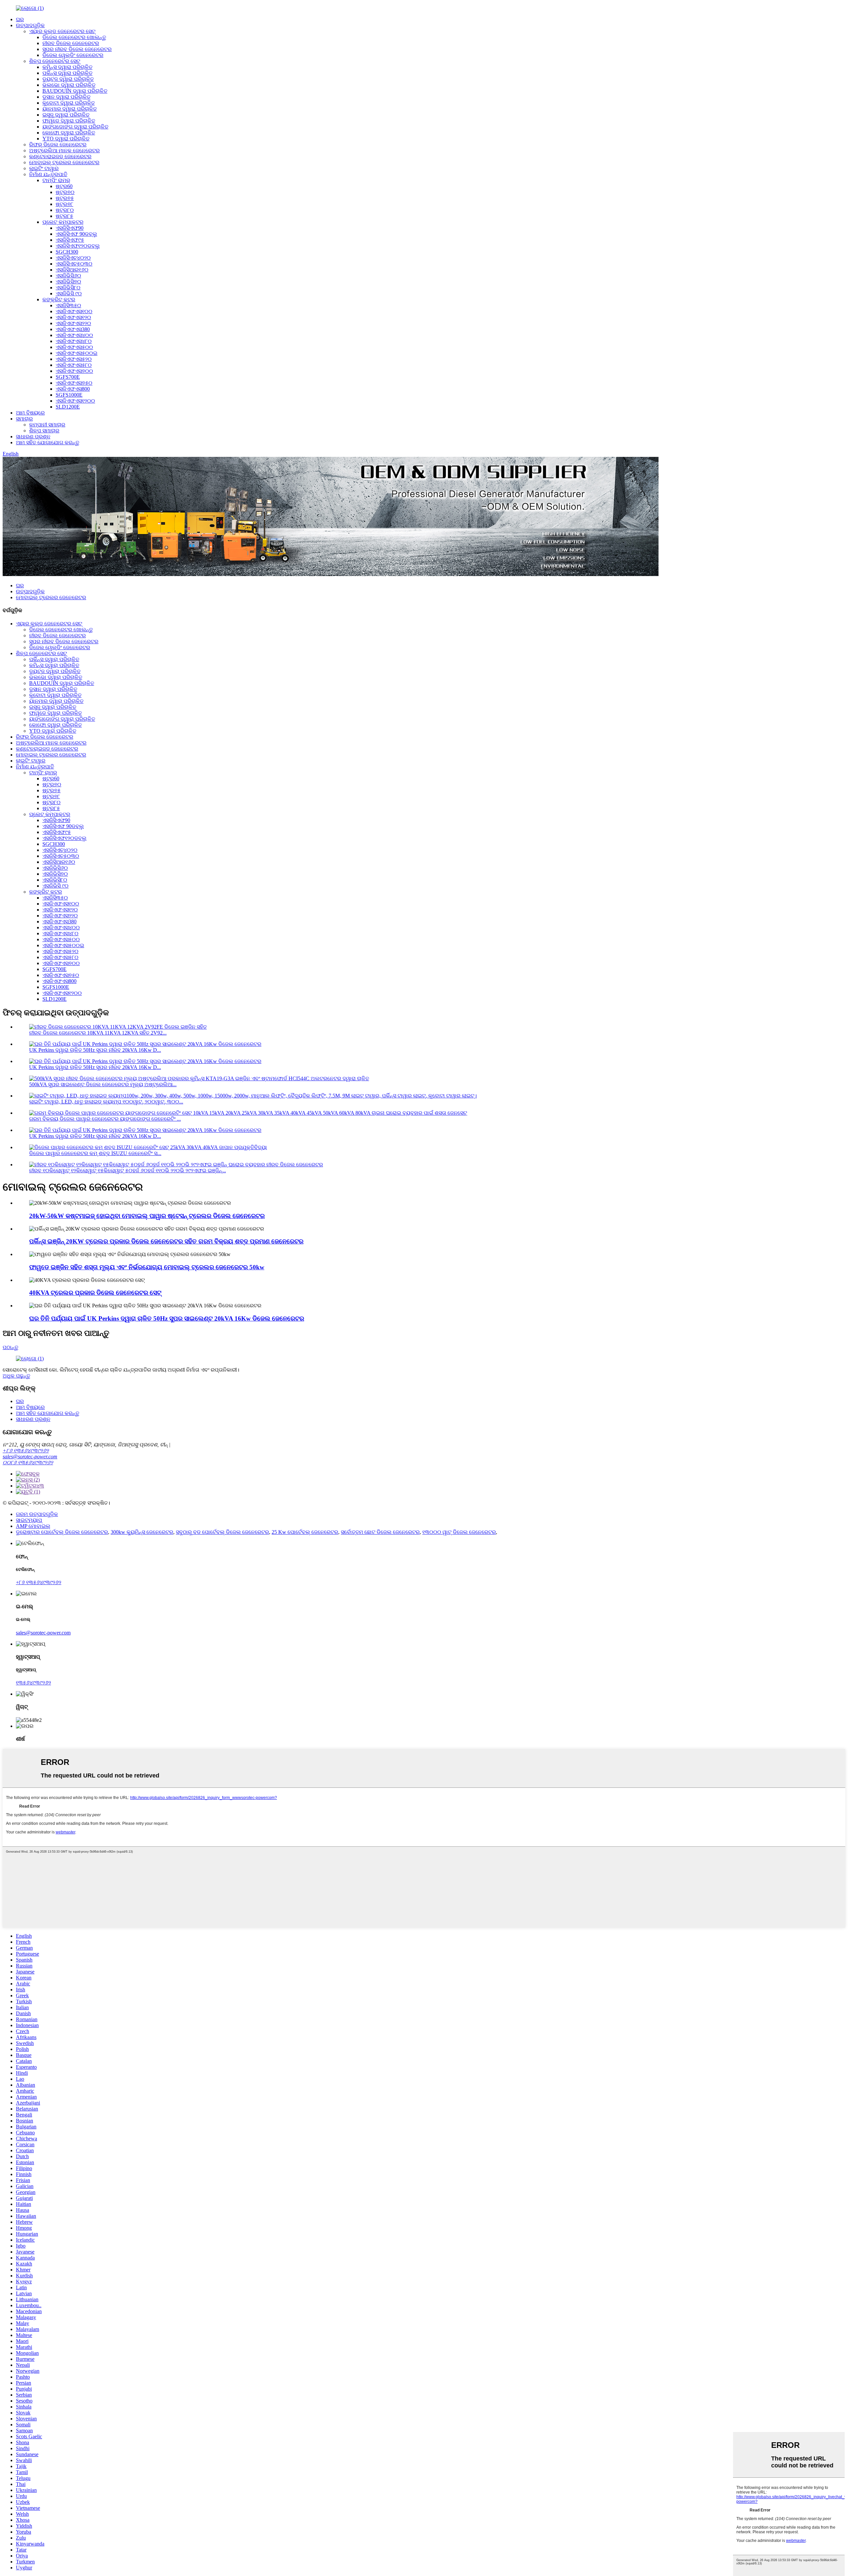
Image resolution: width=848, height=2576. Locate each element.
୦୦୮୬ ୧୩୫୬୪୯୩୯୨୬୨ (28, 1462)
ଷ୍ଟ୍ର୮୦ (65, 210)
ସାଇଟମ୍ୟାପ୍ (29, 1520)
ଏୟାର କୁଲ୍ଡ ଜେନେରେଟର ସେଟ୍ (62, 31)
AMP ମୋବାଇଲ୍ (33, 1526)
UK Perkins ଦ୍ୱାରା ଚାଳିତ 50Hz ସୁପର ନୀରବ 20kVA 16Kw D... (95, 1050)
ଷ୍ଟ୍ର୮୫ (64, 216)
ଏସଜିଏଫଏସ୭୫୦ (74, 383)
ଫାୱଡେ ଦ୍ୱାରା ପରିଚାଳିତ (69, 121)
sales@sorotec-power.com (30, 1457)
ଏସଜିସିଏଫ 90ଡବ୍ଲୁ (76, 234)
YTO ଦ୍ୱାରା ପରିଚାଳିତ (66, 139)
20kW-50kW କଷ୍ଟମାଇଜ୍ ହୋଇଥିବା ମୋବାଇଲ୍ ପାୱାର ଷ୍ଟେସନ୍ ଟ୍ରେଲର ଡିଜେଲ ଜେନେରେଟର (147, 1216)
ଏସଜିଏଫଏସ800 (73, 389)
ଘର (20, 19)
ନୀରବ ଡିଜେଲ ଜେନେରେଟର (71, 43)
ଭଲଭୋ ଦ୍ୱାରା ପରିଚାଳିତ (69, 85)
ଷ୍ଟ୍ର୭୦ (65, 192)
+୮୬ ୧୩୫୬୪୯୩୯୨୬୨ (26, 1451)
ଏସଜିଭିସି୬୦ (68, 276)
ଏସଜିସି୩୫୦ (68, 305)
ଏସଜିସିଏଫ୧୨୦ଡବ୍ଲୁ (78, 246)
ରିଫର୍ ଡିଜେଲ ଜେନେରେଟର (58, 145)
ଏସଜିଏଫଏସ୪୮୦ (74, 341)
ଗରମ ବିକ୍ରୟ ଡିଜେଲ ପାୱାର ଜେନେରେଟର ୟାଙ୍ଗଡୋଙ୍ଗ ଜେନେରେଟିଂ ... (105, 1119)
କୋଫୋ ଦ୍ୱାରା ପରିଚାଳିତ (69, 133)
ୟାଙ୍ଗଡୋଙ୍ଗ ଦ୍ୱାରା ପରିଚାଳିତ (75, 127)
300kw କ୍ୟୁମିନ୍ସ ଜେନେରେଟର (142, 1532)
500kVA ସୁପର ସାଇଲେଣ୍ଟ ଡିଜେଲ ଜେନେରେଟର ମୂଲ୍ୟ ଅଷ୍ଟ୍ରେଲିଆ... (103, 1084)
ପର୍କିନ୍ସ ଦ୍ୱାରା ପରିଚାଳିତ (67, 73)
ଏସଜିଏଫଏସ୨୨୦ (73, 323)
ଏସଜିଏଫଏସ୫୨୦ (74, 359)
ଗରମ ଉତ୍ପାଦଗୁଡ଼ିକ (37, 1514)
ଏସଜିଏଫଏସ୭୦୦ (74, 371)
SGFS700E (68, 377)
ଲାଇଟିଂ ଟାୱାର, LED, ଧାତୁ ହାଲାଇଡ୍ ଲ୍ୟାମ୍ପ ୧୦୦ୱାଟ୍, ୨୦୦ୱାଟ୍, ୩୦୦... (106, 1102)
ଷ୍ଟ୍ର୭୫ (65, 198)
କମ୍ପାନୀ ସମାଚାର (47, 425)
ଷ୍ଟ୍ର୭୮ (64, 204)
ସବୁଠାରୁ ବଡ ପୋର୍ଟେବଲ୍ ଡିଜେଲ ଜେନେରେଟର (222, 1532)
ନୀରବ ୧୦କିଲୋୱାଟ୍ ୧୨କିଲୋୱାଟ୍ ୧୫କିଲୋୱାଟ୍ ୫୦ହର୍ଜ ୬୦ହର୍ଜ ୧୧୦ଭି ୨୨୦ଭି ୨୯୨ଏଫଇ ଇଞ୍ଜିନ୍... (128, 1170)
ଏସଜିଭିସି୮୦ (68, 288)
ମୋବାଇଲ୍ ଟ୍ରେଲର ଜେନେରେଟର (64, 162)
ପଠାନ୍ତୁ (10, 1347)
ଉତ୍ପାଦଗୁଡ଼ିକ (30, 25)
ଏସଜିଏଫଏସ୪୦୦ (74, 335)
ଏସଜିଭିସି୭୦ (68, 282)
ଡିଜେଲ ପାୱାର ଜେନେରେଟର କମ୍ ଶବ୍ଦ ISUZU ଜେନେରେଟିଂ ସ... (95, 1153)
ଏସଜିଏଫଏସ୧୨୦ (73, 317)
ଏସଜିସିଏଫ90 (70, 228)
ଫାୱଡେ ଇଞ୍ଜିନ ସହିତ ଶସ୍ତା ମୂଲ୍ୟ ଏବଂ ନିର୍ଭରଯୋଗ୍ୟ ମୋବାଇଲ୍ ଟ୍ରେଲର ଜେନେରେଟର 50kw (147, 1267)
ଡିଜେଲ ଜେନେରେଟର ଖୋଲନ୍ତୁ (74, 37)
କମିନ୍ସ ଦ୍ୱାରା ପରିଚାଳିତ (67, 67)
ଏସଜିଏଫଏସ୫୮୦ (74, 365)
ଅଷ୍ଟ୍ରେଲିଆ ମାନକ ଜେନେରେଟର (64, 150)
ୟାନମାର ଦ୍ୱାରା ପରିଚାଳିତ (70, 109)
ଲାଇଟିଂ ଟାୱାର (44, 168)
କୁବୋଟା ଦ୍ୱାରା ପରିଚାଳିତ (69, 103)
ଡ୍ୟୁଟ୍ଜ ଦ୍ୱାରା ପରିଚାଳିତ (68, 79)
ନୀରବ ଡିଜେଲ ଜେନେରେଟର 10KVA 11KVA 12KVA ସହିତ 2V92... (98, 1033)
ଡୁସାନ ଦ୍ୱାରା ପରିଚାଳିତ (66, 97)
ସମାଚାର (24, 419)
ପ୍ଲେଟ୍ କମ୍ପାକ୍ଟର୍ (63, 222)
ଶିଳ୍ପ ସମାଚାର (44, 431)
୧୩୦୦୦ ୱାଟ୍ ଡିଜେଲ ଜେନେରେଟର (459, 1532)
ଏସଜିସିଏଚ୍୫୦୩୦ (74, 264)
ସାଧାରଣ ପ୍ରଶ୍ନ (33, 437)
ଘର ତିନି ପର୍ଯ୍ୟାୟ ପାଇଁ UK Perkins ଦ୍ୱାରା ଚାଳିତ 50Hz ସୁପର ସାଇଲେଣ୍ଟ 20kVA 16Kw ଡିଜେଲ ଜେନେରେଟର (167, 1318)
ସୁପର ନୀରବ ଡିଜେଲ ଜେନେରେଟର (77, 49)
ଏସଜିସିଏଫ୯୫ (70, 240)
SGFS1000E (69, 395)
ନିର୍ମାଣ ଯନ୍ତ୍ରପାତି (48, 174)
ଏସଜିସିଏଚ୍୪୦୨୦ (73, 258)
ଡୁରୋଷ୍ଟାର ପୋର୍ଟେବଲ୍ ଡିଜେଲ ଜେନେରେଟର (62, 1532)
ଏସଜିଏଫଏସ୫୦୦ (74, 347)
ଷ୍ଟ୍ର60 (64, 186)
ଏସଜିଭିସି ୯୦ (69, 293)
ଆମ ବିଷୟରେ (30, 413)
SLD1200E (68, 407)
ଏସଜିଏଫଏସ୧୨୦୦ (75, 401)
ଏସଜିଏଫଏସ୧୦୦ (74, 311)
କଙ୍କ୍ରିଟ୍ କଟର (59, 299)
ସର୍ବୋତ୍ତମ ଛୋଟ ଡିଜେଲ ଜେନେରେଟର (380, 1532)
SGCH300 (67, 252)
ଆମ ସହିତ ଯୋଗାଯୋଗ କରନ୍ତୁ (48, 442)
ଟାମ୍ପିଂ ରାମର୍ (56, 180)
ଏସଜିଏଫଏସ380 (73, 329)
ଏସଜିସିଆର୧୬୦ (72, 270)
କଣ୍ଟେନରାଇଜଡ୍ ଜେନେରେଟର (60, 156)
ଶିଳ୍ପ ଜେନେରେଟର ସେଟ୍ (55, 61)
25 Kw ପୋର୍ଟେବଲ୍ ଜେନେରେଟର (305, 1532)
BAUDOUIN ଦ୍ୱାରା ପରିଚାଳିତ (75, 91)
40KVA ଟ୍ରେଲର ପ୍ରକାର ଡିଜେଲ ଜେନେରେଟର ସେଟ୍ (95, 1293)
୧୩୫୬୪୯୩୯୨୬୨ (33, 1683)
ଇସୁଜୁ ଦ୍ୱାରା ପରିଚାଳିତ (66, 115)
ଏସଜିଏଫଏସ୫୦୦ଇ (77, 353)
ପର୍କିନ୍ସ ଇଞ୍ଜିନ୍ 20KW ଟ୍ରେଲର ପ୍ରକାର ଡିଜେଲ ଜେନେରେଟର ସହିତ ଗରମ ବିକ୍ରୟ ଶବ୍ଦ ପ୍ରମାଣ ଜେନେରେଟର (166, 1241)
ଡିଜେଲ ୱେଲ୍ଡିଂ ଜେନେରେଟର (73, 55)
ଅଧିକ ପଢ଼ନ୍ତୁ (16, 1376)
